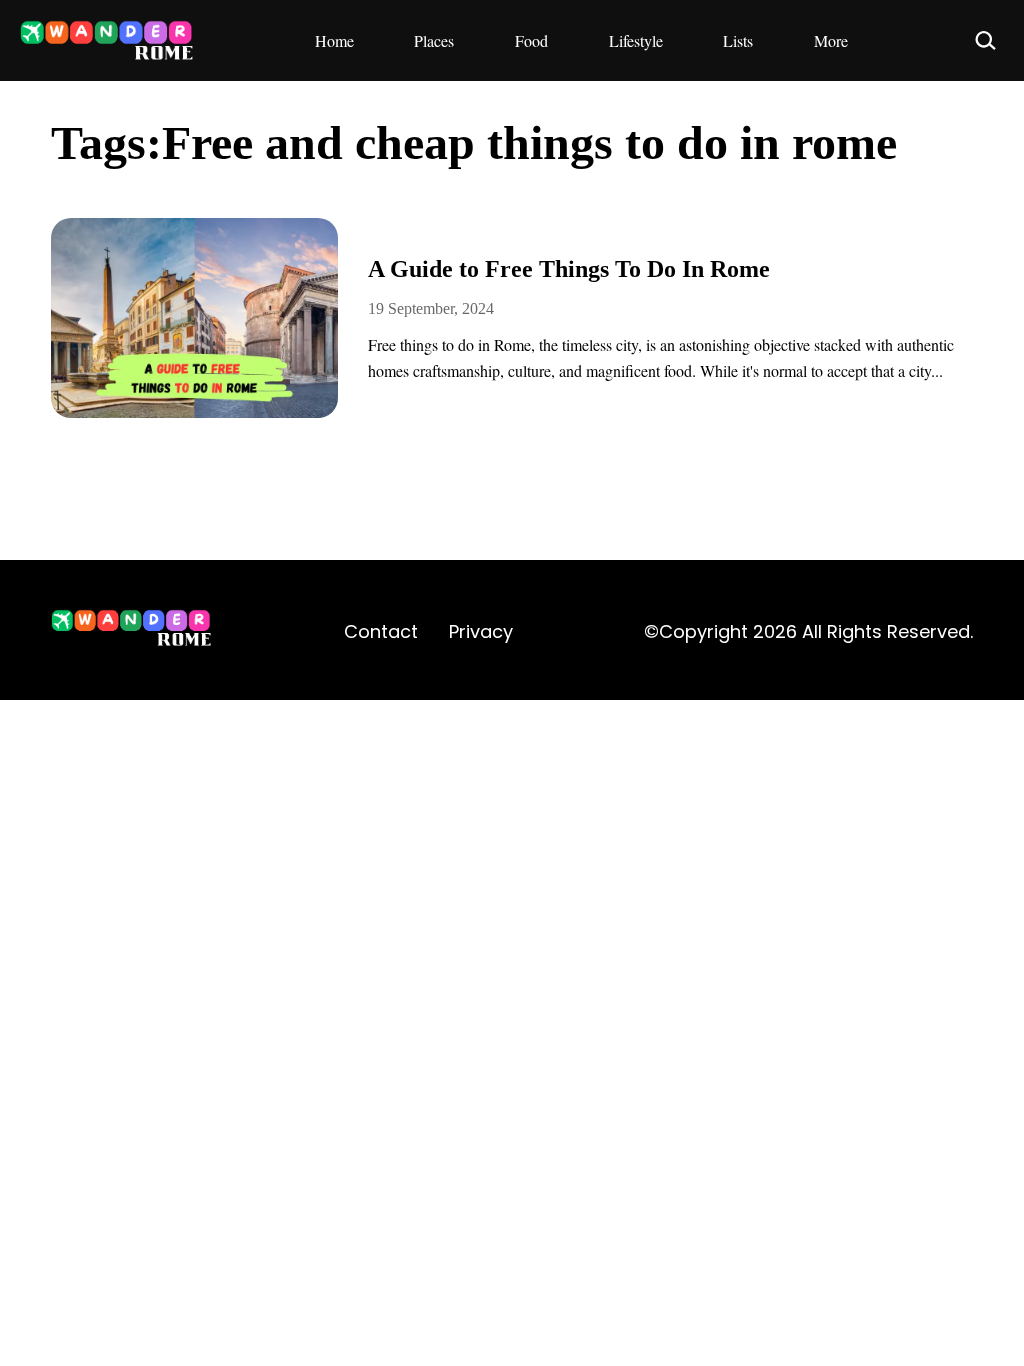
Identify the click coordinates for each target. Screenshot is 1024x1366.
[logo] (132, 631)
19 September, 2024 (431, 308)
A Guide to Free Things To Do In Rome (569, 269)
